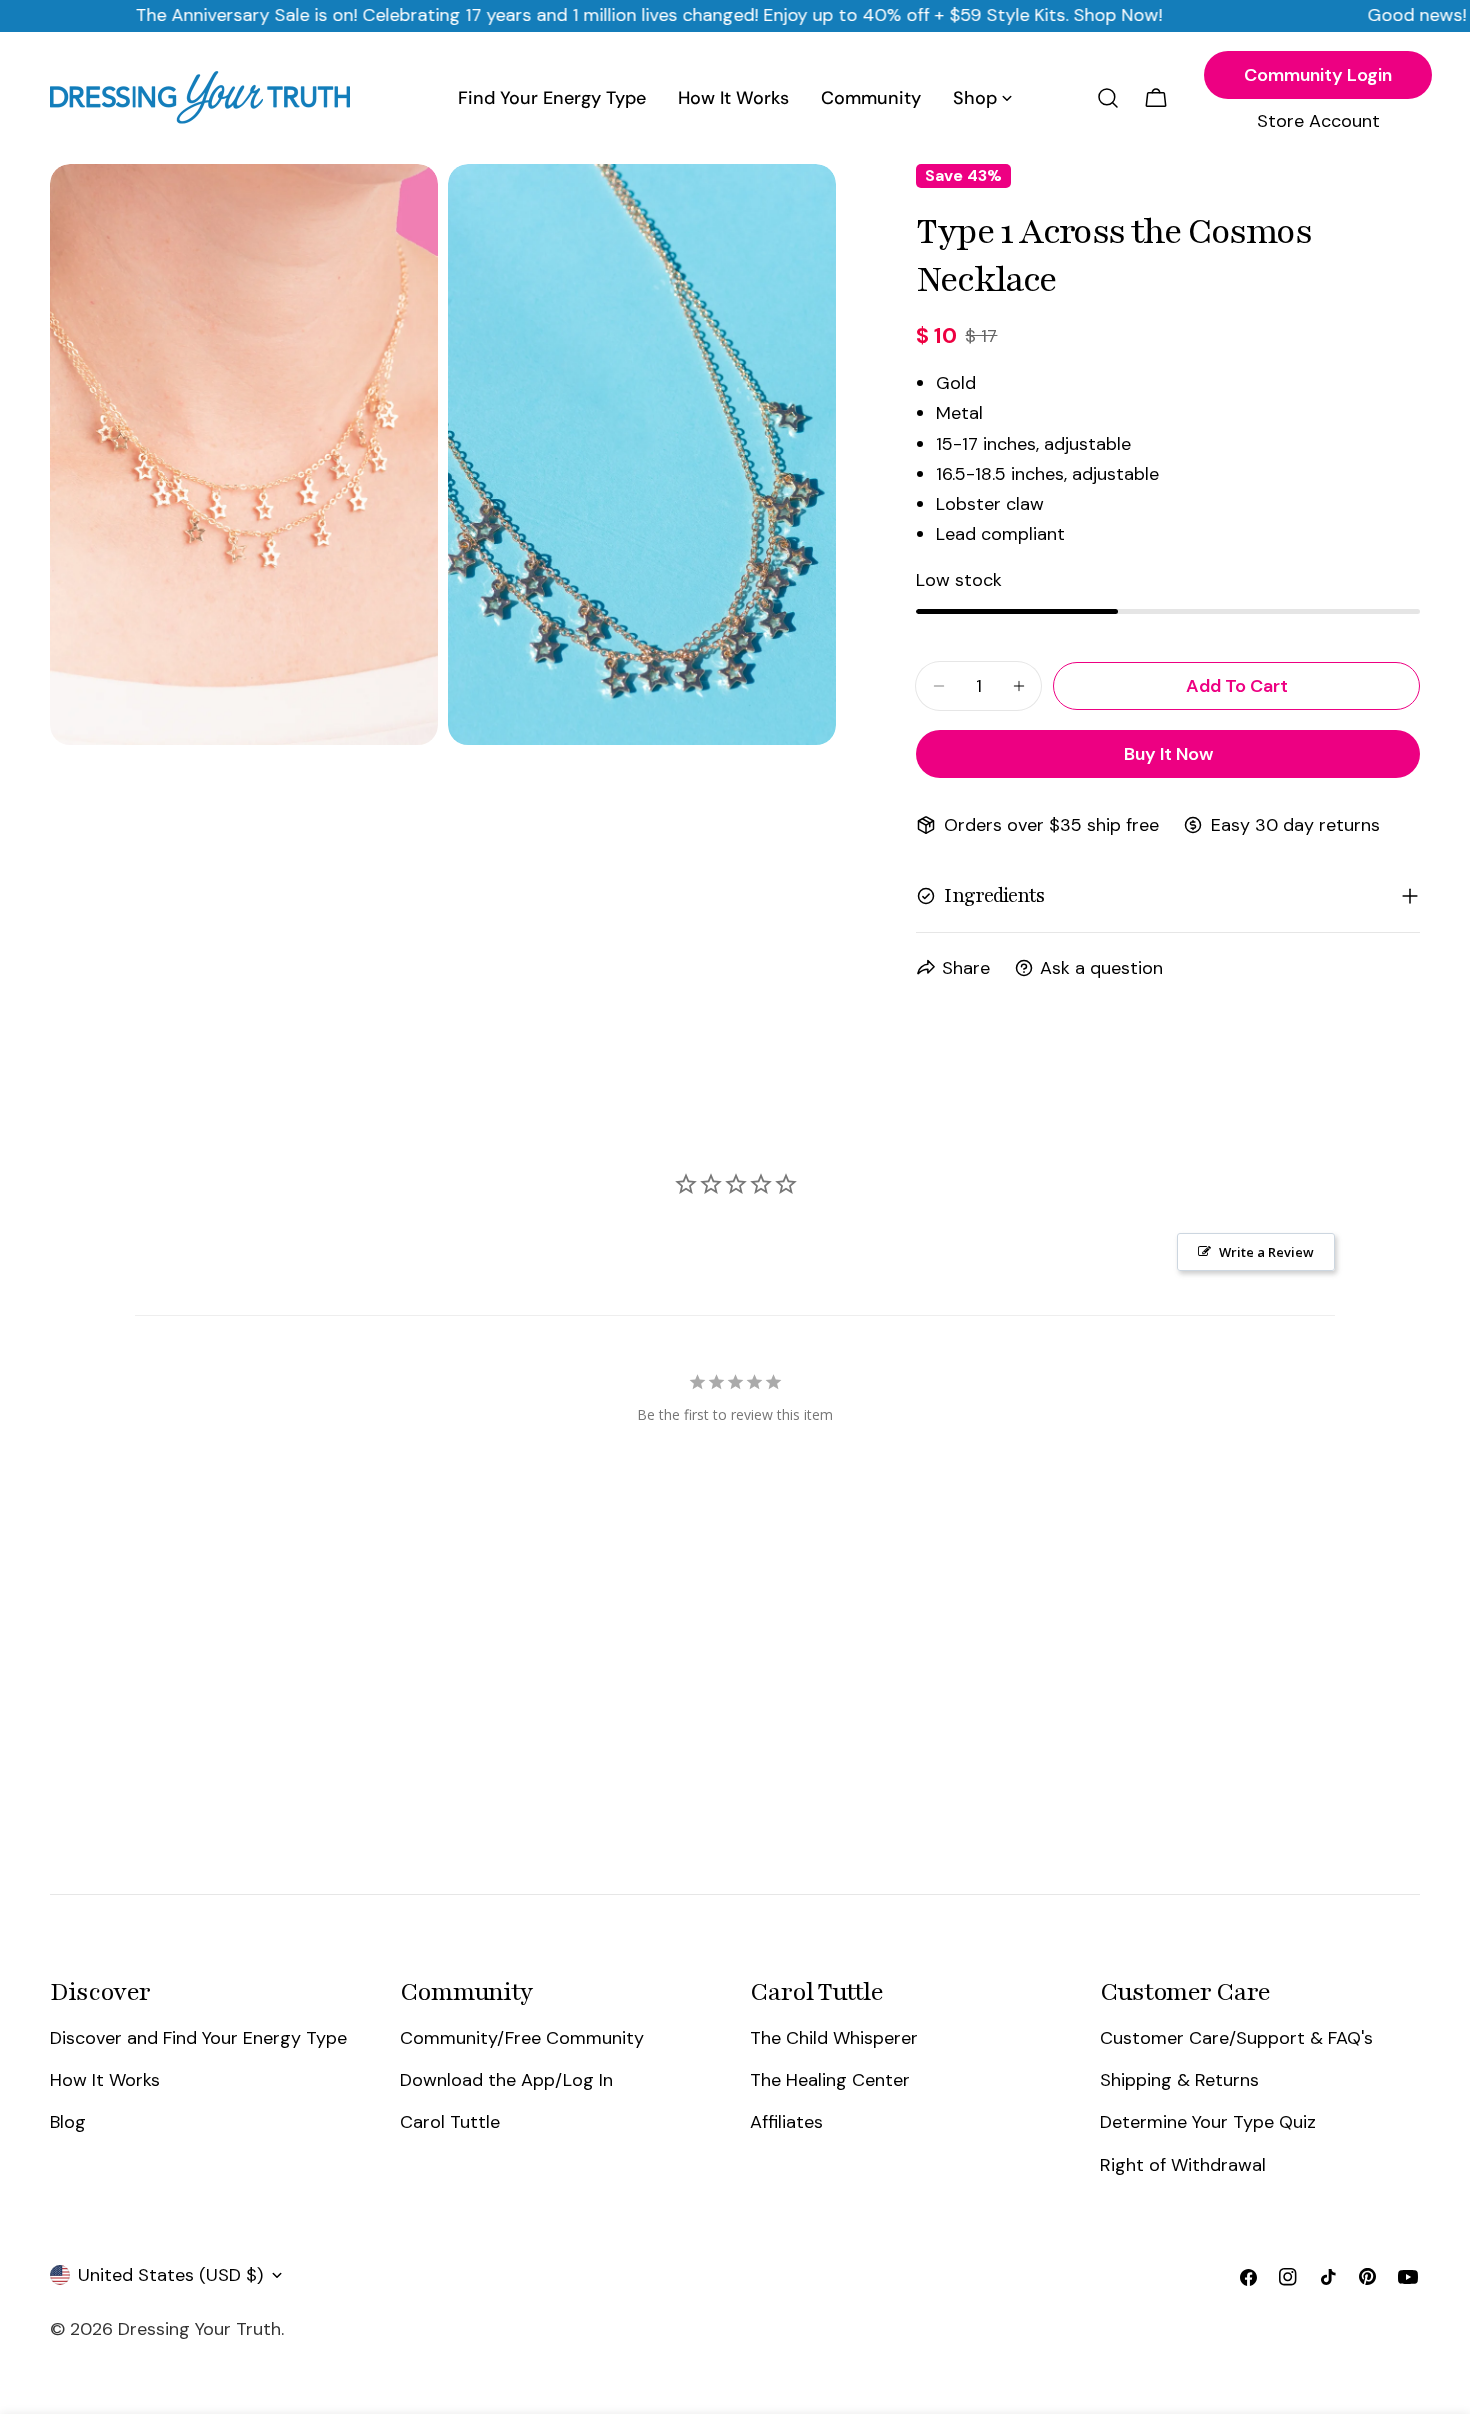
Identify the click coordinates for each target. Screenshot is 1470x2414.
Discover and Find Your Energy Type (198, 2038)
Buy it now (1168, 754)
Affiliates (786, 2122)
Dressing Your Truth (199, 2329)
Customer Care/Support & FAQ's (1236, 2038)
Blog (68, 2122)
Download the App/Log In (506, 2080)
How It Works (105, 2080)
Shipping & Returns (1179, 2080)
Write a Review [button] (1266, 1252)
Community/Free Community (522, 2038)
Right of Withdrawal (1183, 2165)
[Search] (1108, 98)
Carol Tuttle (450, 2122)
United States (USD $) (170, 2275)
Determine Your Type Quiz (1208, 2122)
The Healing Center (830, 2080)
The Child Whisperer (834, 2038)
